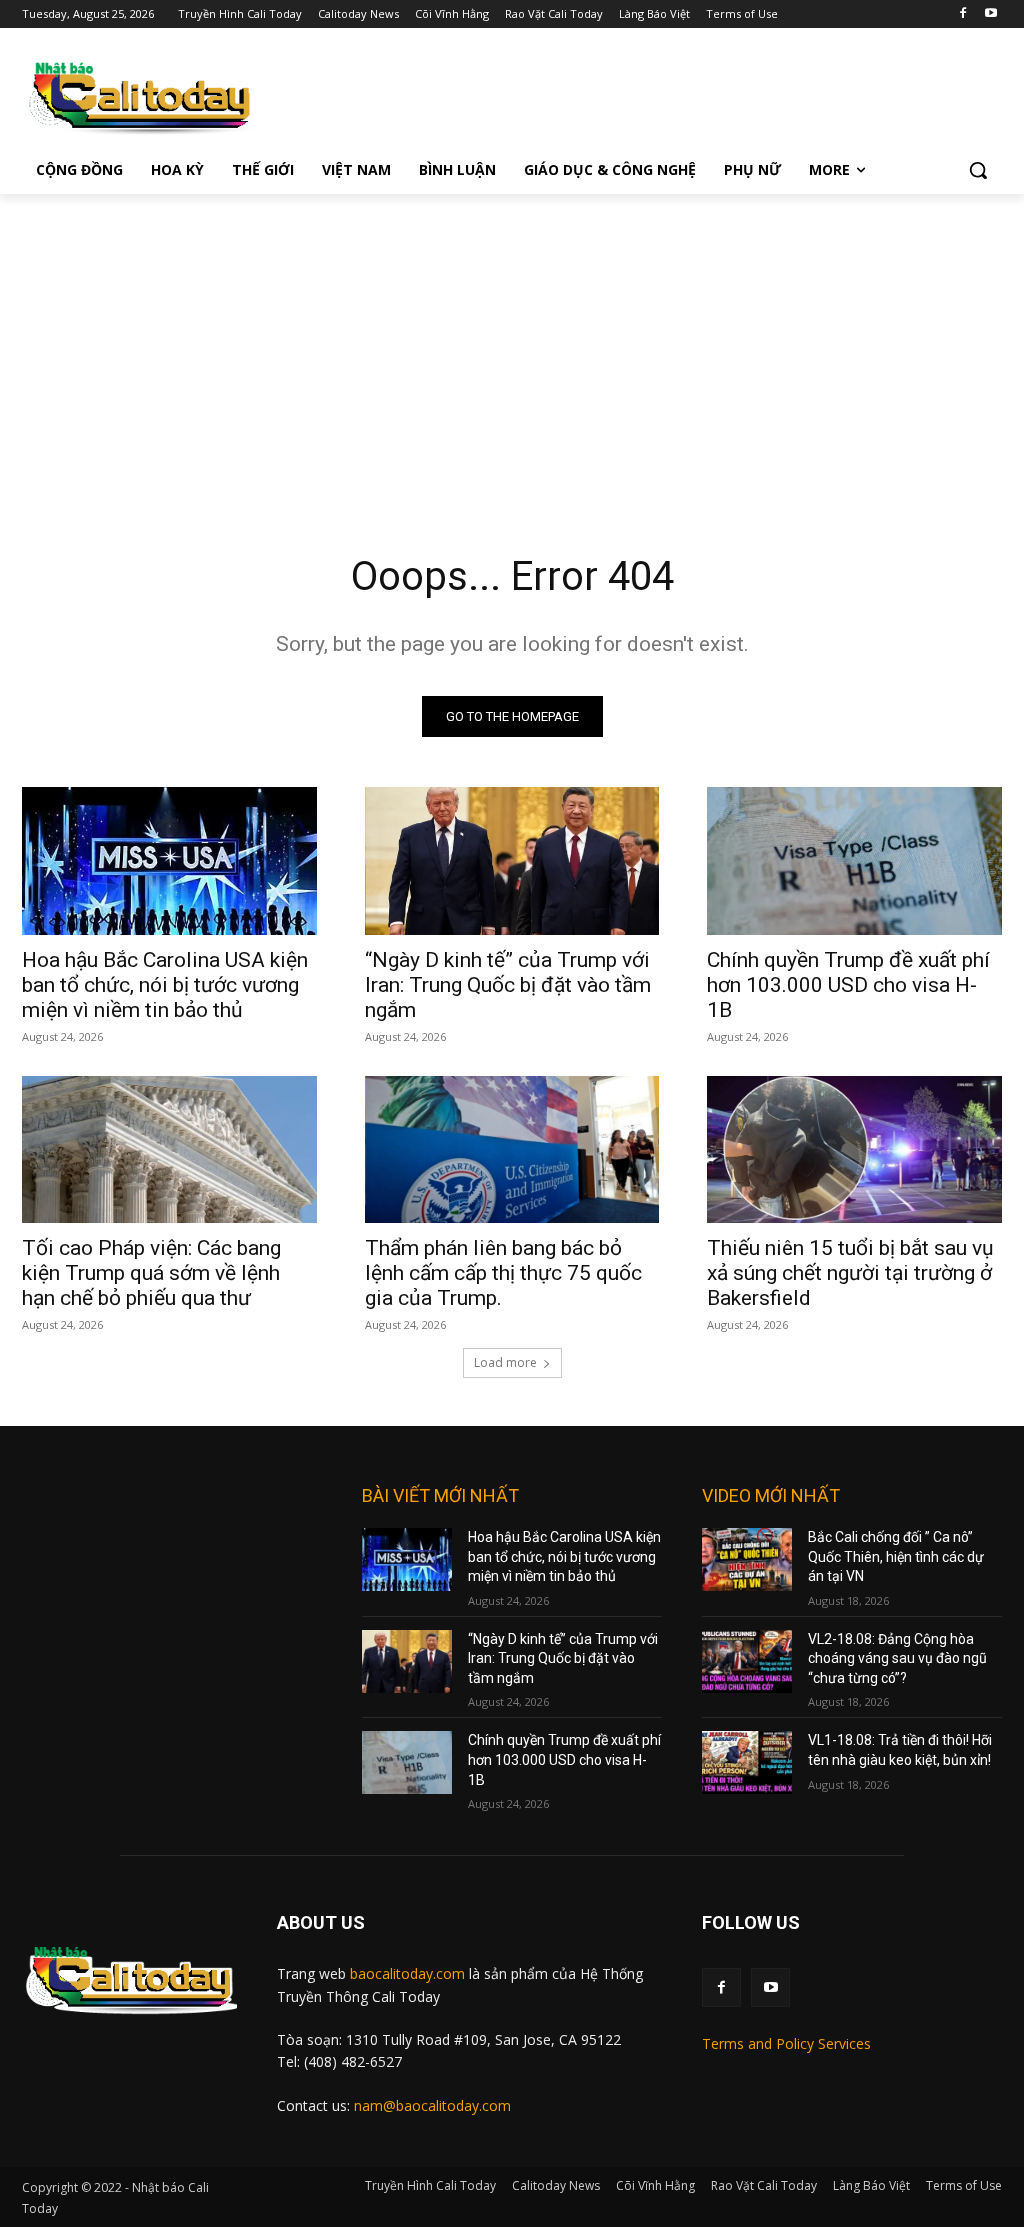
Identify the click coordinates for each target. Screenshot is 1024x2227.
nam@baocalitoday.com (432, 2105)
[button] (978, 170)
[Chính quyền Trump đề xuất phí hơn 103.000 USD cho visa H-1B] (854, 860)
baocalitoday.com (407, 1973)
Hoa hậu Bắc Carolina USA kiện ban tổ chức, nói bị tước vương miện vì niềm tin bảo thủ (165, 985)
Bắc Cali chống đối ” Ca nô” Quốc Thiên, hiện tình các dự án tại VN (896, 1556)
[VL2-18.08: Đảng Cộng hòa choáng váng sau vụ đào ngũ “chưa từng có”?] (747, 1661)
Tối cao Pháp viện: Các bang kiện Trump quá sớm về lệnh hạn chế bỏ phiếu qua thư (151, 1273)
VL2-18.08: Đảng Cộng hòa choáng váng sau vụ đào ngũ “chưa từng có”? (897, 1658)
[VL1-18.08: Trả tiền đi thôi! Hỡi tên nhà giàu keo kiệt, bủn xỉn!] (747, 1762)
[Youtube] (990, 14)
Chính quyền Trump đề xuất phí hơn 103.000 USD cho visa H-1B (848, 985)
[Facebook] (962, 14)
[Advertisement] (512, 344)
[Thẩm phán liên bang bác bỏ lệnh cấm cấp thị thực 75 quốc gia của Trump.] (512, 1149)
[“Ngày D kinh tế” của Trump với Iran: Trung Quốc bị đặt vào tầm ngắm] (512, 860)
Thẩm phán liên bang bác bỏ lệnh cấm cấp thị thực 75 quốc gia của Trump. (503, 1273)
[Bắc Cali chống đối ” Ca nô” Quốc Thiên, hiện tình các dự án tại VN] (747, 1559)
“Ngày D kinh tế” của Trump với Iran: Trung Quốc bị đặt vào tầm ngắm (508, 985)
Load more (505, 1362)
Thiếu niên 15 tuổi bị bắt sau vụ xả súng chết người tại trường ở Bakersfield (850, 1273)
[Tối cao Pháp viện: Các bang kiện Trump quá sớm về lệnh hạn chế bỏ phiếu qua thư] (169, 1149)
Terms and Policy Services (786, 2043)
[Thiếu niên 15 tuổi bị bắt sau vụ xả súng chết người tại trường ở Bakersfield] (854, 1149)
